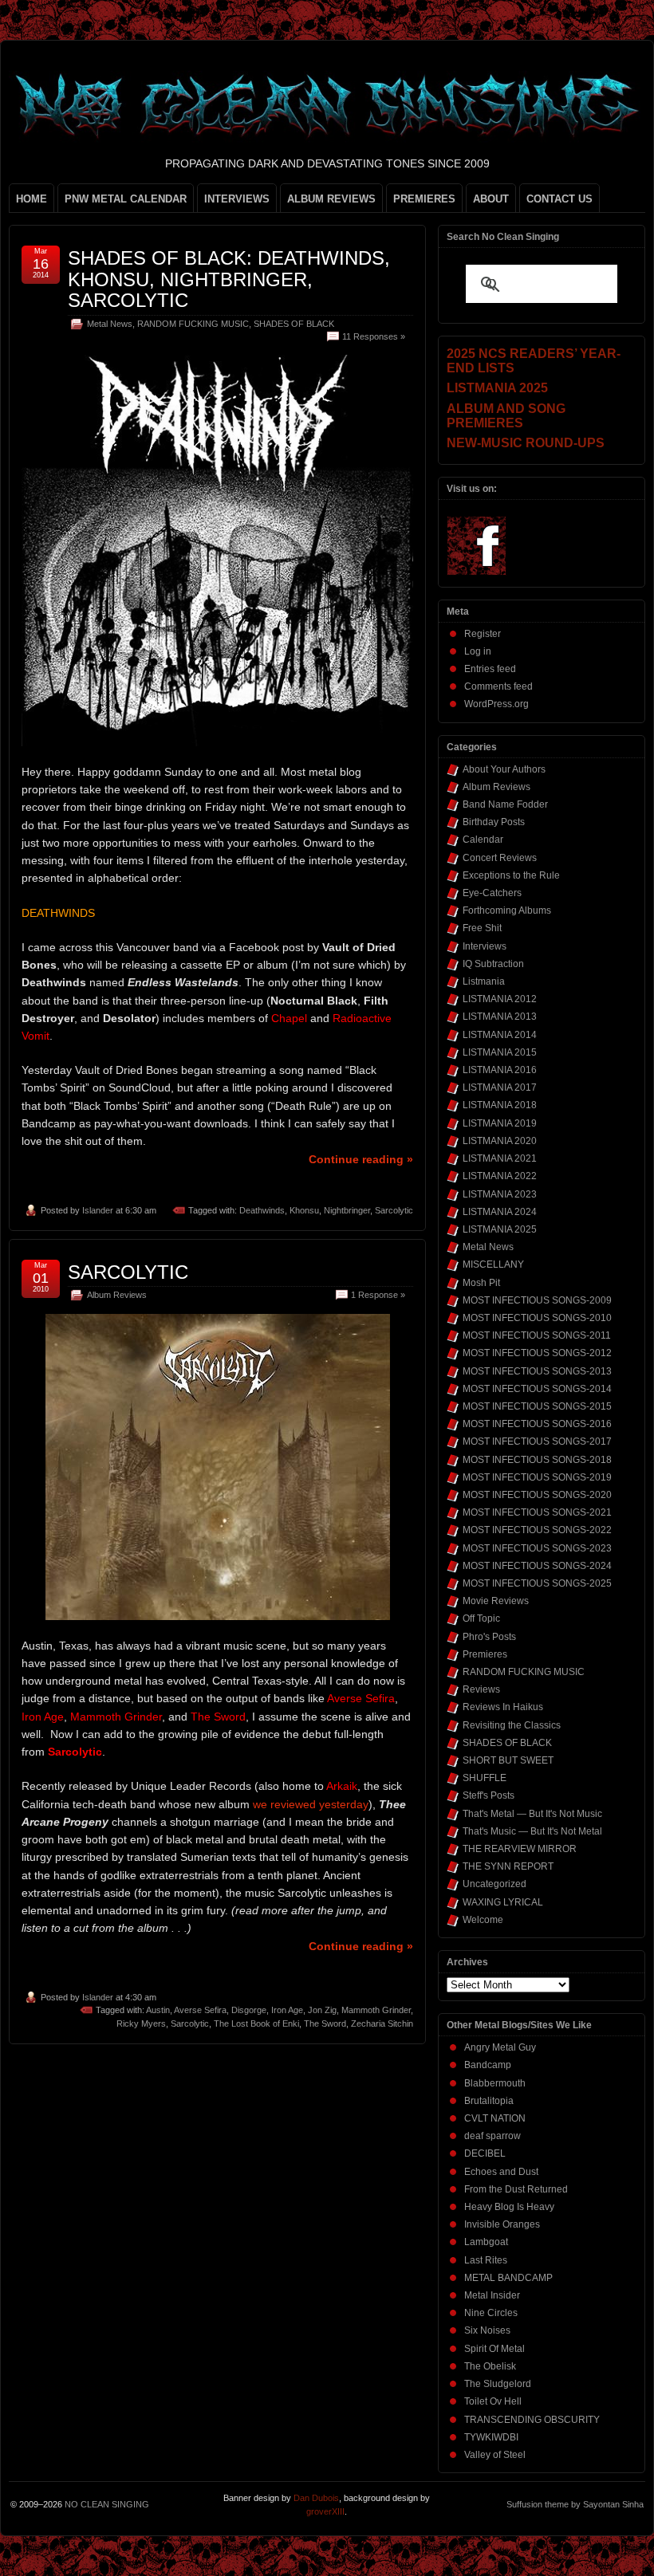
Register (483, 634)
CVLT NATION (495, 2118)
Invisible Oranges (502, 2224)
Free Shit (482, 928)
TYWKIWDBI (491, 2437)
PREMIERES (424, 199)
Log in (478, 651)
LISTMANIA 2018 (500, 1105)
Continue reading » (361, 1159)
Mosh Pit (481, 1283)
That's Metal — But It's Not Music (532, 1814)
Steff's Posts (489, 1795)
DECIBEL (485, 2153)
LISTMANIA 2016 (500, 1070)
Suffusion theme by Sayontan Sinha (575, 2504)
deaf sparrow (492, 2136)
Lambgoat (486, 2242)
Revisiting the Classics (512, 1725)
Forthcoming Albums (507, 910)
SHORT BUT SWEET (508, 1760)
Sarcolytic (394, 1210)
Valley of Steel (495, 2455)
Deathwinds (262, 1210)
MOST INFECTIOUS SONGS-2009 (537, 1300)
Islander (98, 1210)
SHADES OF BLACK (294, 324)
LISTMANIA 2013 (500, 1017)
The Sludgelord (498, 2384)
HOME (32, 199)
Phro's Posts (489, 1637)
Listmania (484, 981)
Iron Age (287, 2010)
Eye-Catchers (492, 893)
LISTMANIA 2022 (500, 1176)
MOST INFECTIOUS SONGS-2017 (537, 1441)
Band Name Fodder (505, 804)
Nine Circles (491, 2313)
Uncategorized (494, 1884)
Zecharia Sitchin (382, 2023)
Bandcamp (488, 2065)
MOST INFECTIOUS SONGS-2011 (537, 1335)
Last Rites (486, 2260)
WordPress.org (496, 704)
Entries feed (490, 669)
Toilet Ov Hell (493, 2401)
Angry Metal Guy (500, 2047)
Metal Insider (492, 2295)
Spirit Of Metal (494, 2349)
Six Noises (487, 2330)
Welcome (483, 1920)
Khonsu (304, 1210)
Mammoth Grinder (376, 2010)
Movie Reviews (496, 1601)
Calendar (483, 840)
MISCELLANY (493, 1264)
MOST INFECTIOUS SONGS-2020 (537, 1495)
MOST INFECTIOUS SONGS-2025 (537, 1583)
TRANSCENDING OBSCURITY (532, 2420)
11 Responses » (374, 336)
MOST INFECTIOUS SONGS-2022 (537, 1530)
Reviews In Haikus (503, 1707)
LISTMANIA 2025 (500, 1229)
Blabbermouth (495, 2083)
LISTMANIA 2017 (500, 1087)
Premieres (485, 1654)
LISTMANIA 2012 (500, 999)
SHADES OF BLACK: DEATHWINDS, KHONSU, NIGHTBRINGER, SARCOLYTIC (229, 279)
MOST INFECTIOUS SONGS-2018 (537, 1460)
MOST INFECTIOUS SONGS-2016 (537, 1424)
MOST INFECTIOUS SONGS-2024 (537, 1566)
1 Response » (378, 1295)
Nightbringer (347, 1210)
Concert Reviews (500, 858)
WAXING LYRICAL (503, 1902)
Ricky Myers (141, 2023)
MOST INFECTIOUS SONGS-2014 (537, 1389)
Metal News (110, 324)
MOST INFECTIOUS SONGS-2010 (537, 1318)
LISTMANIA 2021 (500, 1158)
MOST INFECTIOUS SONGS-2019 (537, 1477)
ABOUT (491, 199)
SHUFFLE (485, 1778)
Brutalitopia (489, 2101)
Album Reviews (117, 1295)
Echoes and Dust (501, 2172)
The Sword (325, 2023)
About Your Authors (504, 769)
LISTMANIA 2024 (500, 1212)
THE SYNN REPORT (508, 1866)
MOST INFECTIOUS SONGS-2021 (537, 1512)
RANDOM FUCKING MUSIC (193, 324)
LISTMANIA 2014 (500, 1035)
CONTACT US (559, 199)
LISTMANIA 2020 (500, 1141)
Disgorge (249, 2010)
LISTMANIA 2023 (500, 1194)
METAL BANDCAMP (508, 2278)
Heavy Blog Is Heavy (509, 2207)
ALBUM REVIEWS (331, 199)
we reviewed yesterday (311, 1804)
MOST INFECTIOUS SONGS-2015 (537, 1406)
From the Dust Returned (516, 2189)
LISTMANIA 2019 (500, 1123)
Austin (158, 2010)
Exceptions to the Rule (511, 875)
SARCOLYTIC (128, 1272)
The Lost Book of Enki (256, 2023)
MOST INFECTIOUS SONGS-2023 (537, 1548)
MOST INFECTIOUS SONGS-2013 (537, 1371)
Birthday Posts (494, 822)
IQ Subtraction (493, 964)
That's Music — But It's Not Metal (532, 1831)
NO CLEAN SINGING (107, 2504)
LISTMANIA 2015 (500, 1052)
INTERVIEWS (237, 199)
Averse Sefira (200, 2010)
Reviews (481, 1689)
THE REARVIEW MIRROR (520, 1849)
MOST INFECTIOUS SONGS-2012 (537, 1353)
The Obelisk (490, 2366)
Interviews (485, 946)
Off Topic (481, 1618)
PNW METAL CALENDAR (126, 199)
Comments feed (498, 686)
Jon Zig (322, 2010)
